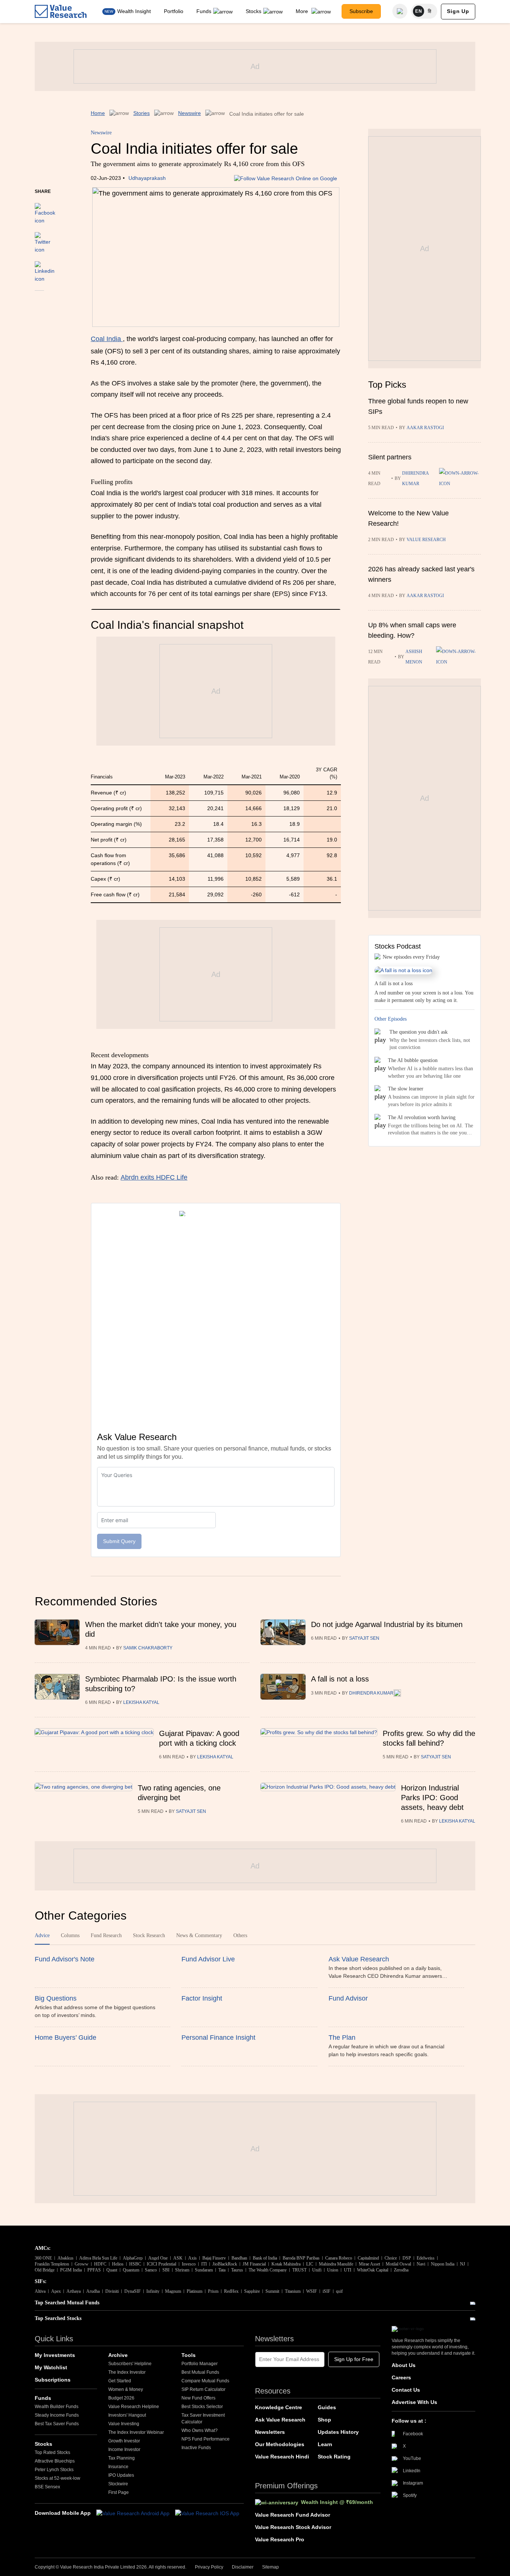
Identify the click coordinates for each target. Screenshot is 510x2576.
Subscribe (361, 11)
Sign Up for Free (354, 2359)
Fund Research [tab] (106, 1935)
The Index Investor (127, 2372)
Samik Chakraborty (148, 1648)
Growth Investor (124, 2441)
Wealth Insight (134, 11)
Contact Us (406, 2390)
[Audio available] (460, 478)
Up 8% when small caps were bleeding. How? (412, 630)
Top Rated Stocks (52, 2452)
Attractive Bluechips (55, 2461)
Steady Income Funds (57, 2415)
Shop (324, 2420)
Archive (118, 2355)
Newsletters (270, 2432)
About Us (404, 2365)
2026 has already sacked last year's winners (421, 574)
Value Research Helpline (134, 2407)
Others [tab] (240, 1935)
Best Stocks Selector (202, 2407)
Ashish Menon (414, 657)
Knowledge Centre (279, 2407)
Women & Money (126, 2389)
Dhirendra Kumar (415, 478)
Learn (325, 2444)
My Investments (55, 2355)
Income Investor (124, 2449)
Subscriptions (53, 2380)
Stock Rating (334, 2457)
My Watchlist (51, 2367)
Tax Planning (122, 2458)
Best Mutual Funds (200, 2372)
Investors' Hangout (127, 2415)
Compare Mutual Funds (205, 2381)
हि (430, 11)
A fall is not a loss (340, 1679)
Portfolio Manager (200, 2364)
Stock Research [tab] (149, 1935)
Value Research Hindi (282, 2457)
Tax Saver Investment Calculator (203, 2419)
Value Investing (124, 2424)
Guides (327, 2407)
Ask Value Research (280, 2420)
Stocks (254, 11)
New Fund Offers (198, 2398)
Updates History (338, 2432)
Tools (189, 2355)
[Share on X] (43, 239)
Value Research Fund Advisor (293, 2515)
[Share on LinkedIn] (45, 268)
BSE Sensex (47, 2487)
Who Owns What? (200, 2430)
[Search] (400, 11)
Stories (142, 113)
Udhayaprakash (147, 178)
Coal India (107, 339)
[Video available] (458, 657)
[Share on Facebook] (45, 210)
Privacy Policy (209, 2567)
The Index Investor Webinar (136, 2432)
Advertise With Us (414, 2402)
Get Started (120, 2381)
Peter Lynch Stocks (54, 2470)
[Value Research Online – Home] (61, 11)
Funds (204, 11)
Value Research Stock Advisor (293, 2527)
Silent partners (390, 457)
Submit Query (119, 1541)
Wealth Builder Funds (57, 2407)
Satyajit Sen (364, 1638)
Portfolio (174, 11)
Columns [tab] (70, 1935)
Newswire (189, 113)
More (303, 11)
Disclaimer (243, 2567)
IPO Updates (121, 2475)
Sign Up (458, 11)
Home (98, 113)
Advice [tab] (42, 1935)
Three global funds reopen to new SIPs (418, 406)
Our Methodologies (280, 2444)
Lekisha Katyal (141, 1702)
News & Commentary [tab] (199, 1935)
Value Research (426, 540)
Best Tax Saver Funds (57, 2424)
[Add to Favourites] (39, 301)
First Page (119, 2492)
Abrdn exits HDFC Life (154, 1177)
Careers (401, 2377)
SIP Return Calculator (203, 2389)
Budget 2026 (121, 2398)
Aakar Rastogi (425, 428)
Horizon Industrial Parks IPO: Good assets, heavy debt (432, 1798)
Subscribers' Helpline (130, 2364)
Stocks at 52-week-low (57, 2478)
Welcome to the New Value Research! (408, 518)
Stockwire (118, 2484)
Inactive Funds (196, 2448)
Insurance (118, 2467)
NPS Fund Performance (206, 2439)
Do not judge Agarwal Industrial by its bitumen (387, 1624)
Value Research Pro (280, 2539)
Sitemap (270, 2567)
